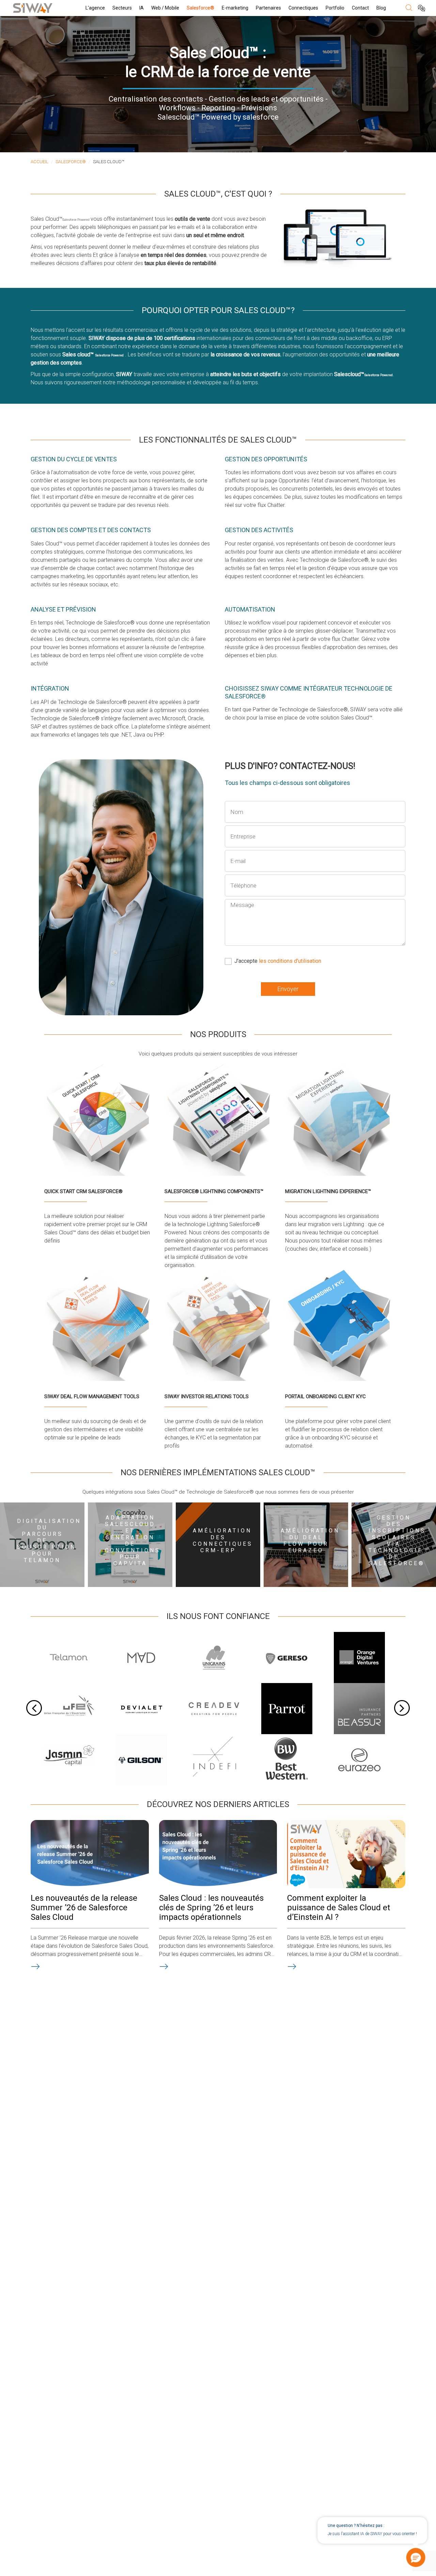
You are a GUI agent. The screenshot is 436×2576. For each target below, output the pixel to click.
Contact (360, 8)
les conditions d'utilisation (290, 961)
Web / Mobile (165, 8)
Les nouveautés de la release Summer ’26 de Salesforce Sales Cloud (84, 1908)
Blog (381, 8)
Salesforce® (200, 8)
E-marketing (235, 8)
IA (142, 8)
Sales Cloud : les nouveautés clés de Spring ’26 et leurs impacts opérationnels (211, 1908)
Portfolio (335, 8)
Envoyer (288, 989)
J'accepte (278, 961)
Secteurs (122, 8)
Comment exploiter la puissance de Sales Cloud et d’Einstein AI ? (339, 1908)
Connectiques (303, 8)
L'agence (95, 8)
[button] (416, 2558)
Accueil (40, 162)
